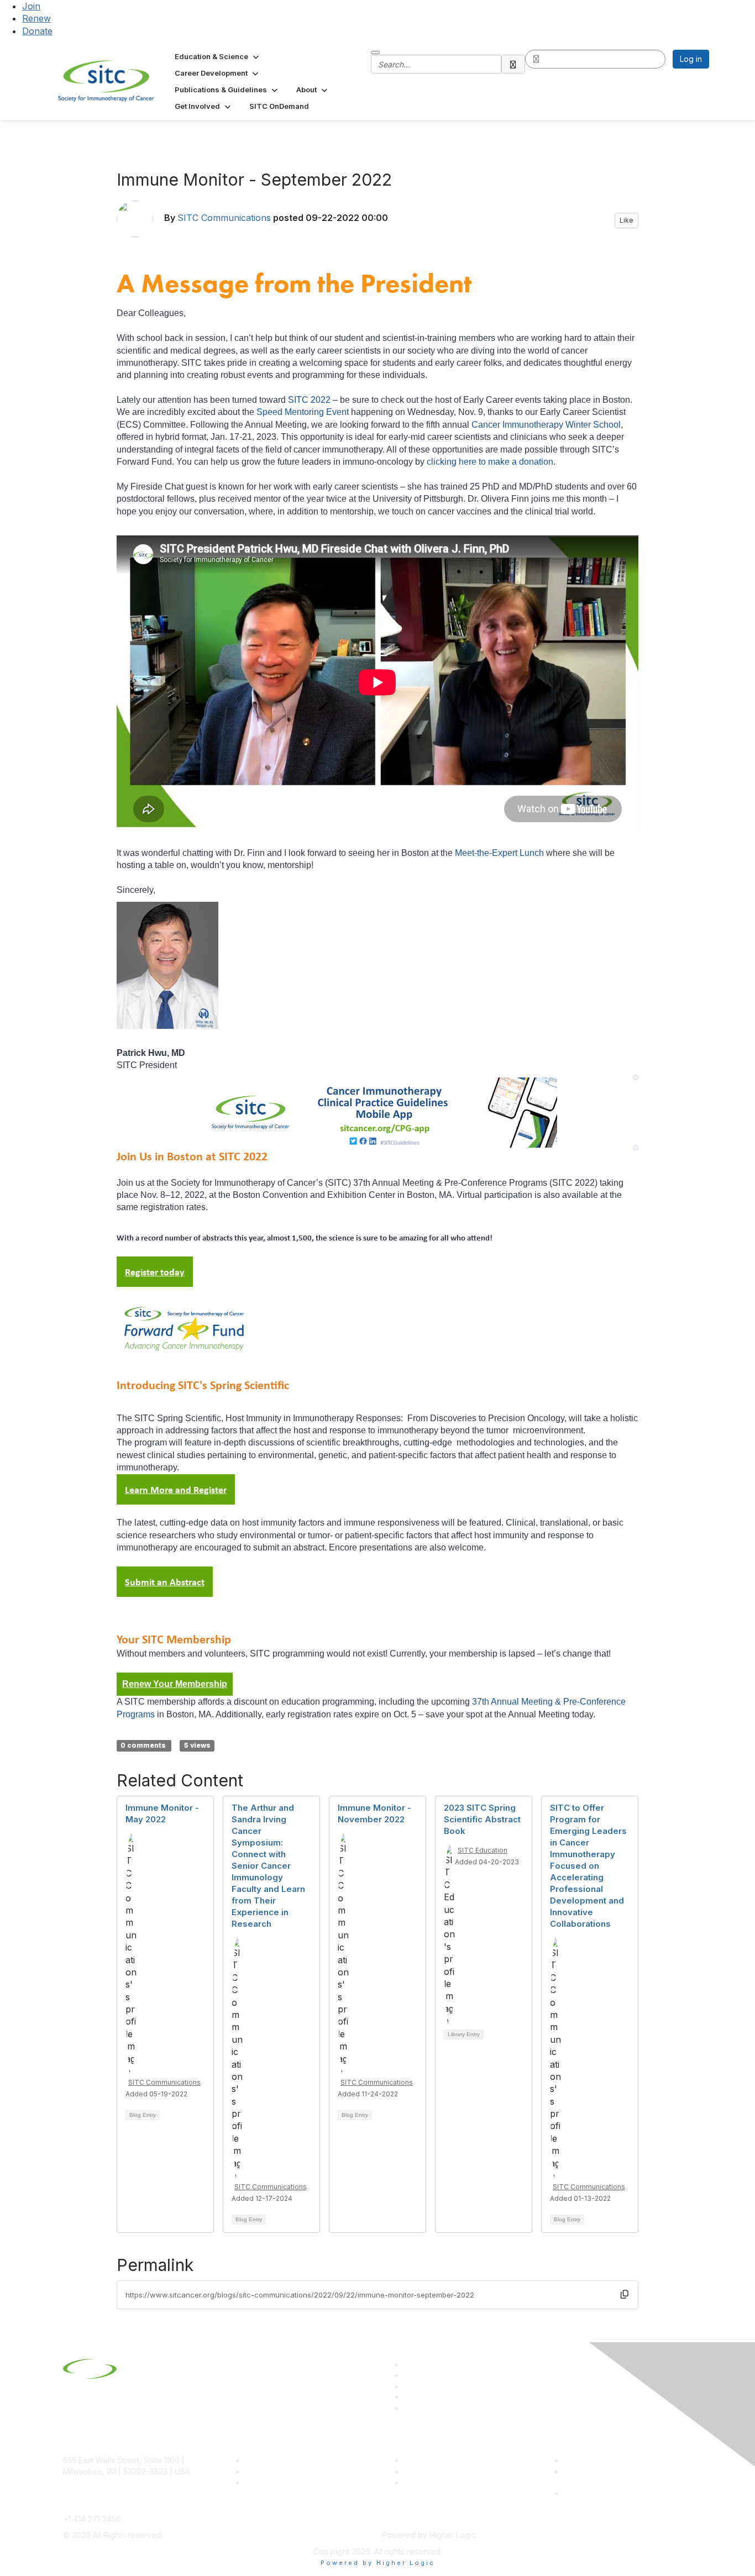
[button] (218, 56)
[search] (513, 64)
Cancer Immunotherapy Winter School (546, 425)
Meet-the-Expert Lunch (499, 853)
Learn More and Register (176, 1489)
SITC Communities (437, 2460)
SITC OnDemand (434, 2482)
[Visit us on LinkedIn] (409, 2364)
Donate (37, 31)
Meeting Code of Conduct (612, 2460)
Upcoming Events (436, 2471)
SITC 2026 (264, 2471)
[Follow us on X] (409, 2386)
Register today (155, 1272)
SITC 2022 (309, 400)
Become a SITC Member (290, 2460)
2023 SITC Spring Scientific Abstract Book (482, 1819)
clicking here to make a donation (490, 462)
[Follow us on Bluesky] (409, 2375)
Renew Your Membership (175, 1684)
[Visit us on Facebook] (409, 2408)
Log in (691, 59)
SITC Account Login (281, 2482)
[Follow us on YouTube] (409, 2397)
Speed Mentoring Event (303, 412)
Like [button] (626, 220)
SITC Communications (224, 218)
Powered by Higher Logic (378, 2563)
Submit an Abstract (165, 1582)
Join (31, 6)
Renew (36, 18)
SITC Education (483, 1850)
